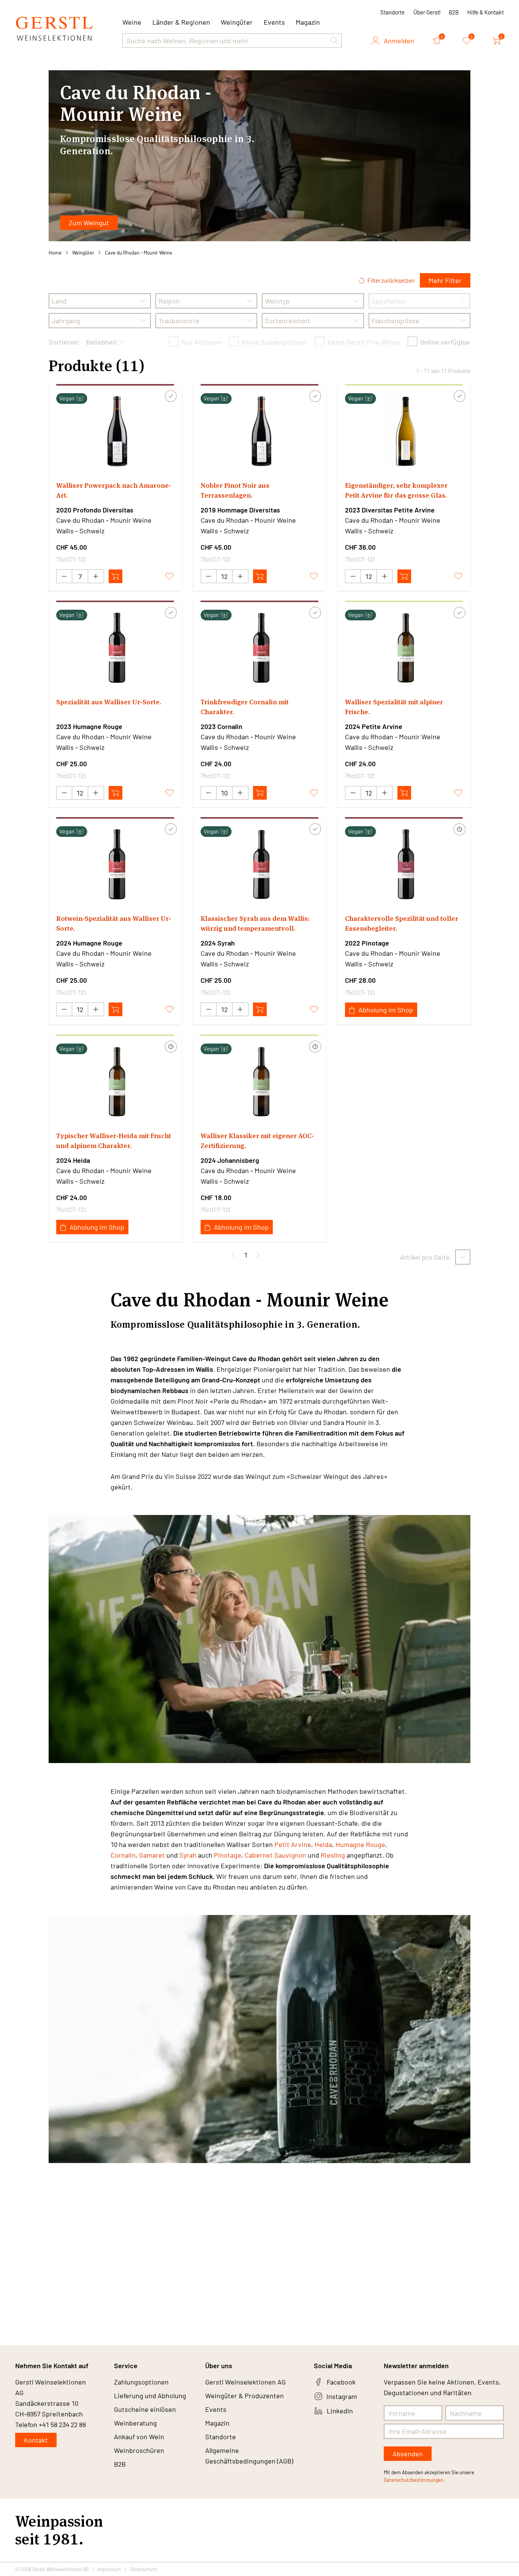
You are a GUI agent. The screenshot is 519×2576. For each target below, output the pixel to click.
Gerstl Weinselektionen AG (245, 2382)
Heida (323, 1844)
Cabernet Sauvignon (275, 1855)
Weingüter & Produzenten (244, 2396)
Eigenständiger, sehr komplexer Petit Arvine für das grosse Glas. (396, 490)
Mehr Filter (445, 280)
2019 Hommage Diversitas (240, 510)
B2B (454, 12)
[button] (334, 41)
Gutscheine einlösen (145, 2409)
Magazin (308, 22)
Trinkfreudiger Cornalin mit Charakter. (245, 707)
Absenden (408, 2454)
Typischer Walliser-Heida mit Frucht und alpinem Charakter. (114, 1141)
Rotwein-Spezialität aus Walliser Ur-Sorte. (114, 923)
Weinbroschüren (139, 2450)
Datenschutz (143, 2569)
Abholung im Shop (386, 1010)
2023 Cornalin (222, 726)
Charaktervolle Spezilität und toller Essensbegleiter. (402, 923)
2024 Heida (73, 1160)
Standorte (392, 12)
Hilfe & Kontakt (486, 12)
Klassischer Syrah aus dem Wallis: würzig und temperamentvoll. (255, 923)
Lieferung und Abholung (150, 2396)
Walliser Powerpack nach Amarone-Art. (114, 490)
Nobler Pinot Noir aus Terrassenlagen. (235, 490)
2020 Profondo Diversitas (95, 510)
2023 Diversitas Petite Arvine (390, 510)
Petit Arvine (293, 1844)
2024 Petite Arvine (374, 726)
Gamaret (152, 1855)
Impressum (109, 2569)
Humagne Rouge (360, 1844)
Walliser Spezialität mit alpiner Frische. (394, 707)
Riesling (333, 1855)
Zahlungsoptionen (141, 2382)
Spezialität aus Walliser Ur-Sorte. (109, 702)
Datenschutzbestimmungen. (414, 2480)
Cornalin (123, 1855)
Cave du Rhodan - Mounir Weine (138, 253)
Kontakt (36, 2440)
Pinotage (228, 1855)
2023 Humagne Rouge (89, 726)
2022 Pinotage (367, 943)
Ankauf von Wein (139, 2437)
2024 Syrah (218, 943)
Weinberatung (135, 2423)
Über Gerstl (427, 12)
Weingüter (237, 22)
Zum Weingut (89, 223)
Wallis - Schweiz (80, 531)
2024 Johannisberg (230, 1160)
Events (274, 22)
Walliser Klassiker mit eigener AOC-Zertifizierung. (257, 1141)
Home (55, 253)
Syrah (188, 1855)
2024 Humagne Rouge (89, 943)
